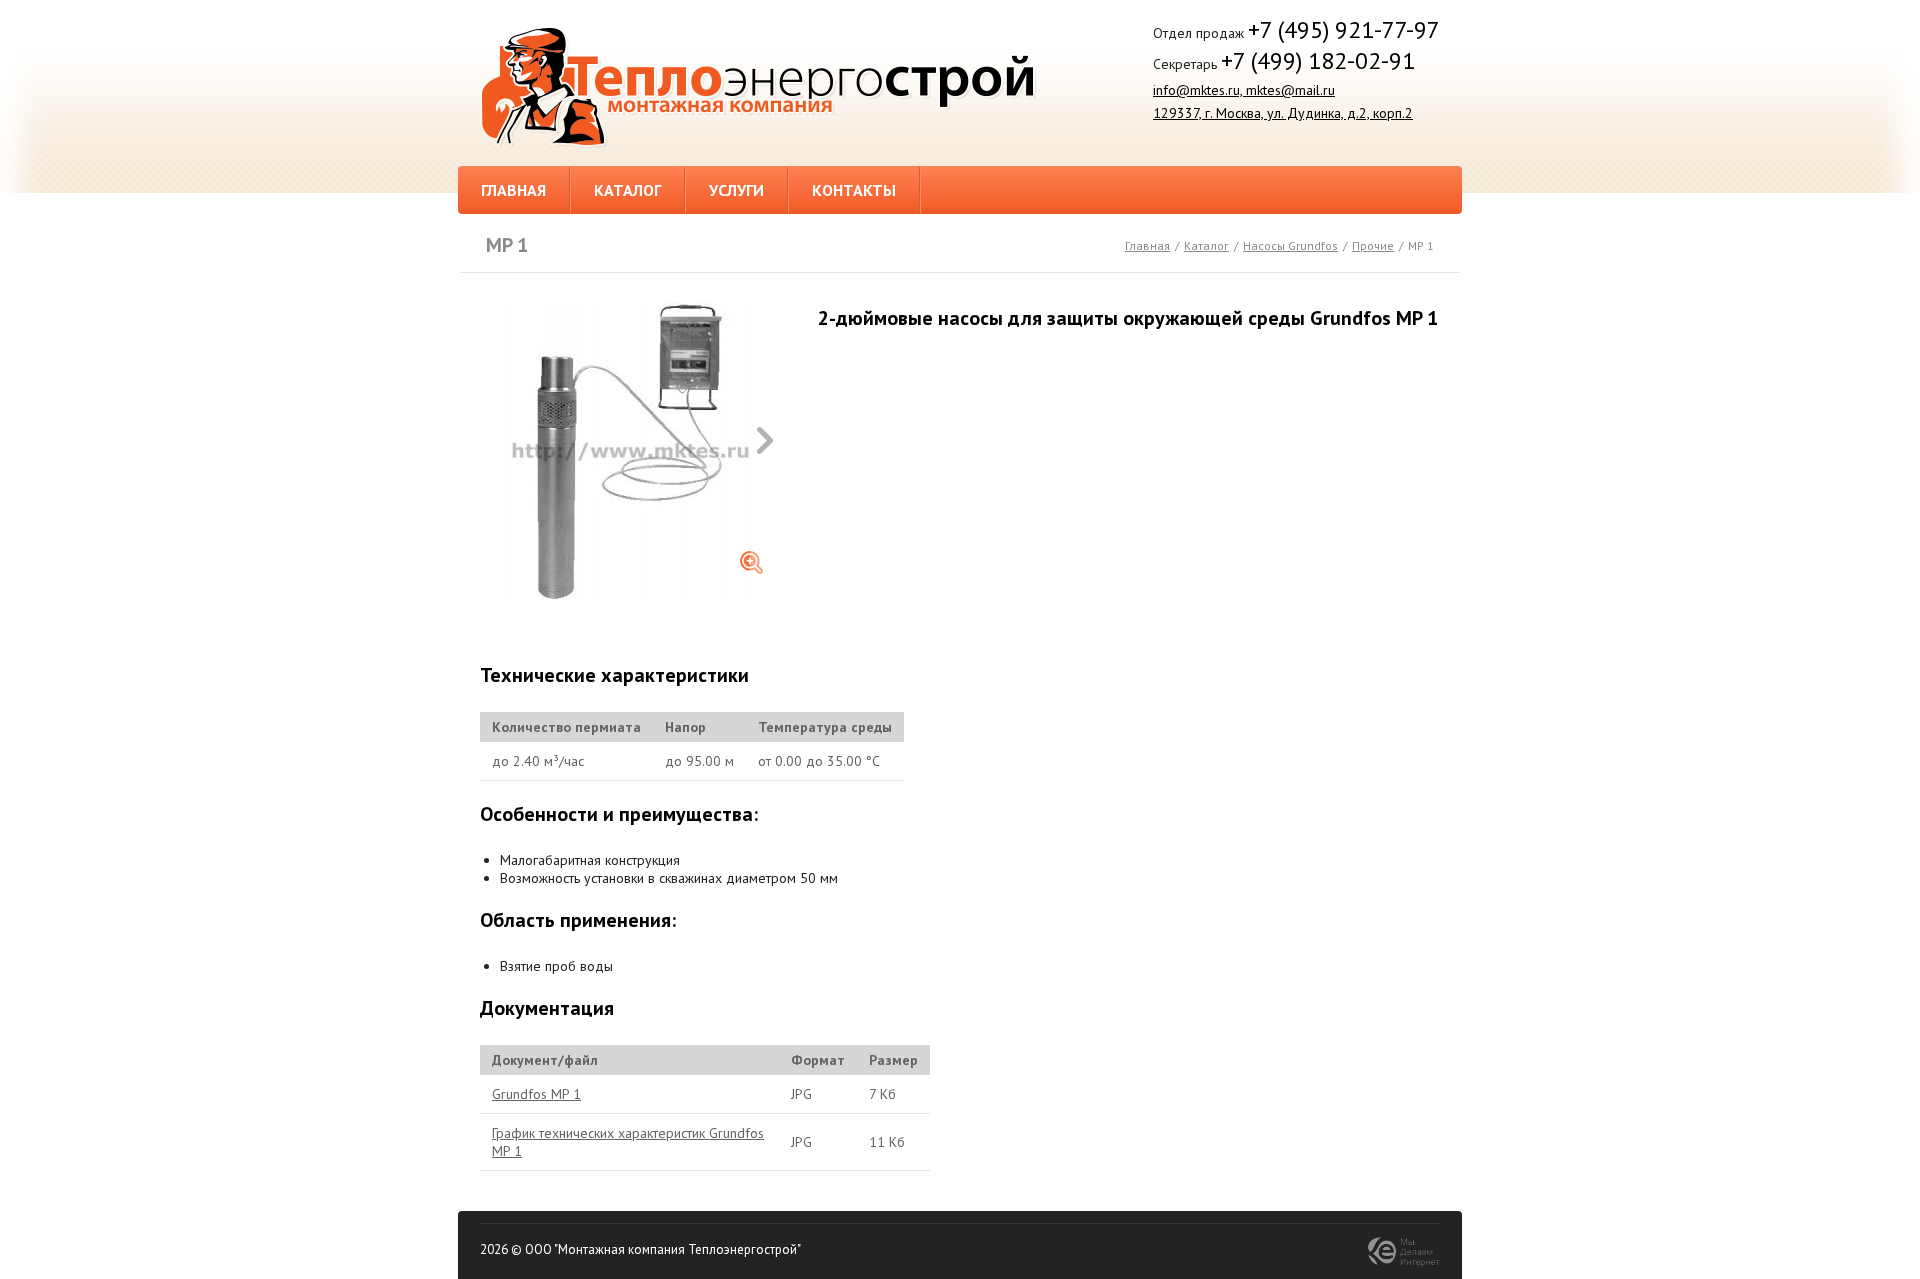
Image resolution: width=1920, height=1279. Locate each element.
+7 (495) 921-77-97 (1344, 29)
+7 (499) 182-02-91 (1318, 60)
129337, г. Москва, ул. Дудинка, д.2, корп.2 (1283, 113)
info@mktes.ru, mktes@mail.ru (1244, 90)
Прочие (1373, 245)
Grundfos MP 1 (536, 1094)
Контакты (854, 190)
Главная (513, 190)
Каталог (627, 190)
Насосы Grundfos (1290, 245)
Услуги (736, 190)
